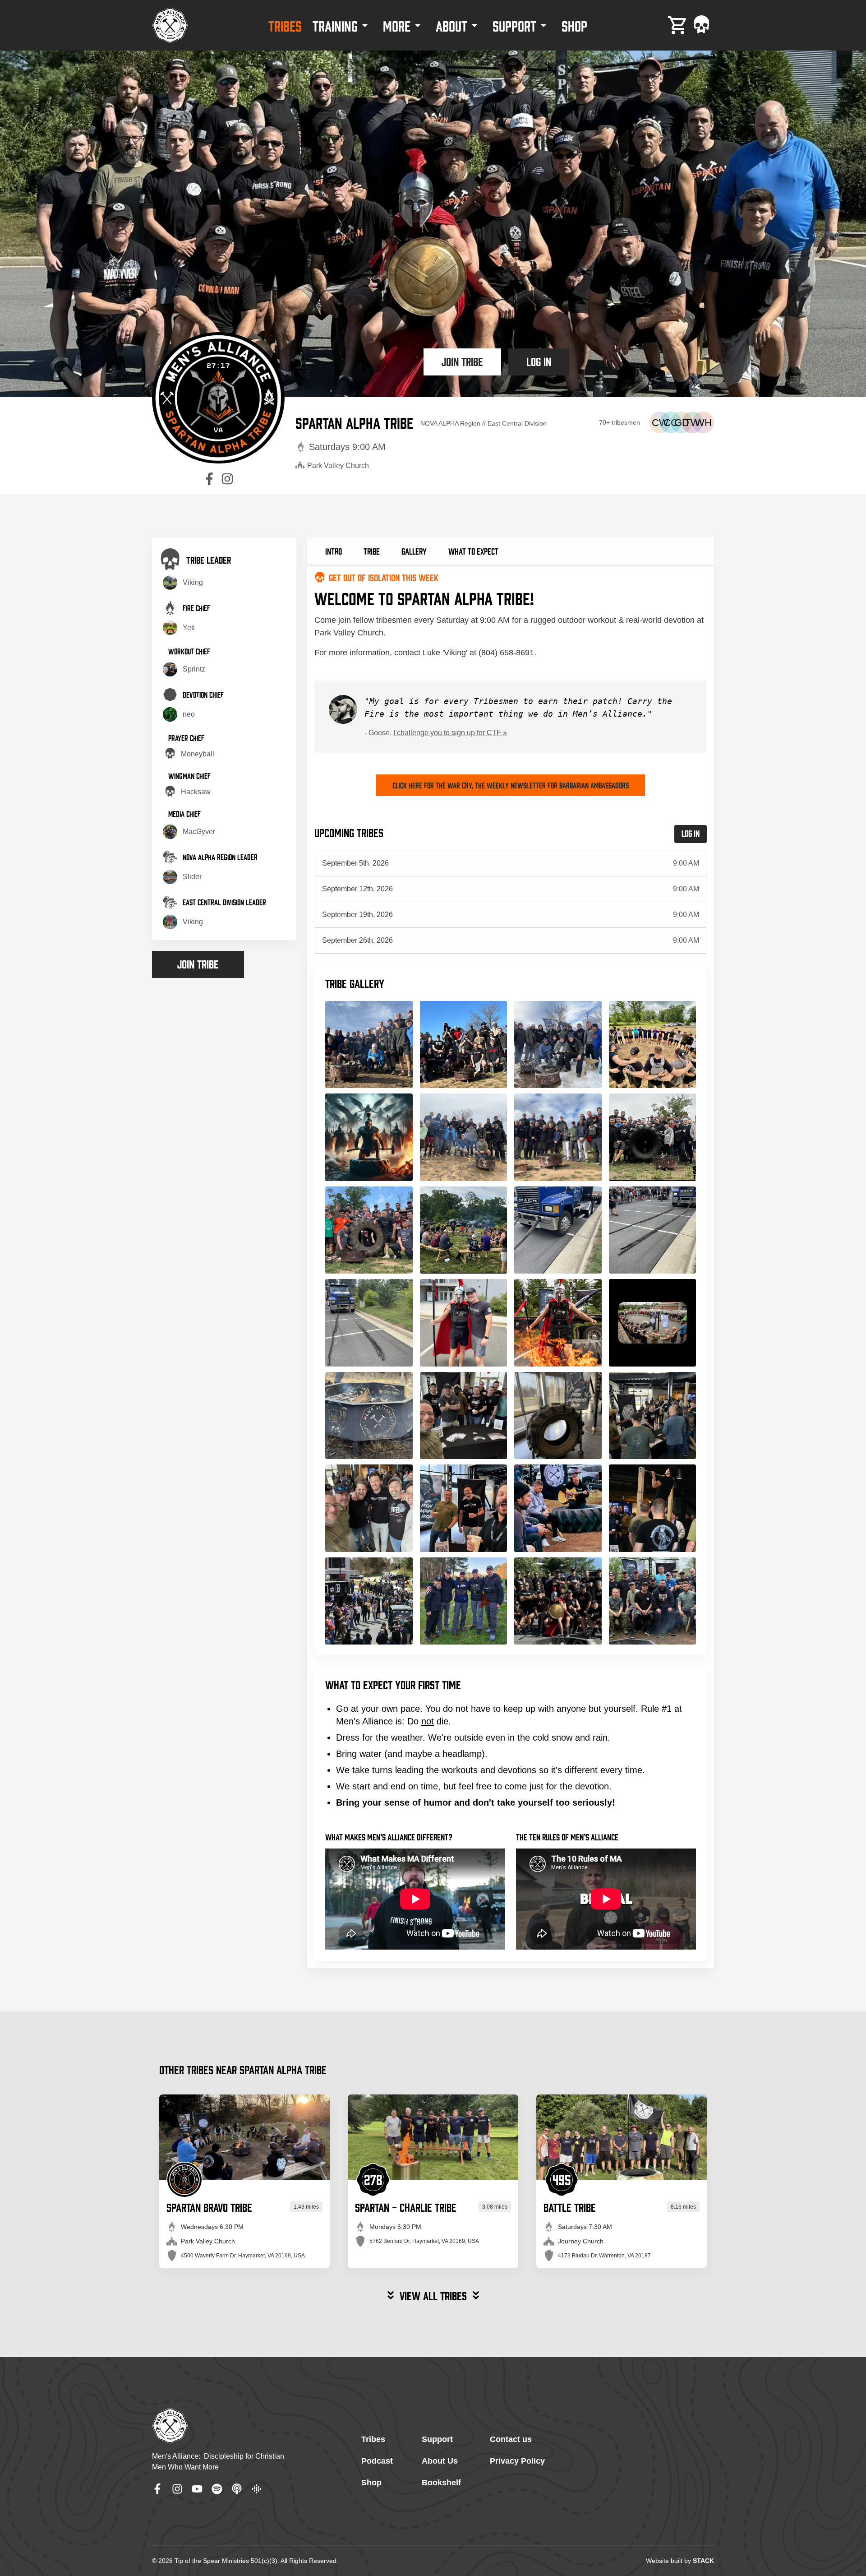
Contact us (511, 2439)
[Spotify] (217, 2489)
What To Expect (473, 551)
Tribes (373, 2439)
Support (437, 2439)
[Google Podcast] (257, 2489)
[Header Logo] (170, 25)
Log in (539, 361)
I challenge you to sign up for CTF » (450, 733)
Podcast (377, 2461)
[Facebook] (157, 2489)
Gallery (414, 551)
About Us (440, 2461)
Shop (371, 2483)
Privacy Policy (517, 2461)
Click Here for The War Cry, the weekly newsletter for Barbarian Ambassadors (511, 785)
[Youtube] (197, 2489)
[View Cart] (678, 25)
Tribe (372, 551)
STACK (703, 2561)
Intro (334, 551)
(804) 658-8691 (506, 653)
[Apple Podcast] (237, 2489)
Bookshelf (441, 2483)
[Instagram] (177, 2489)
